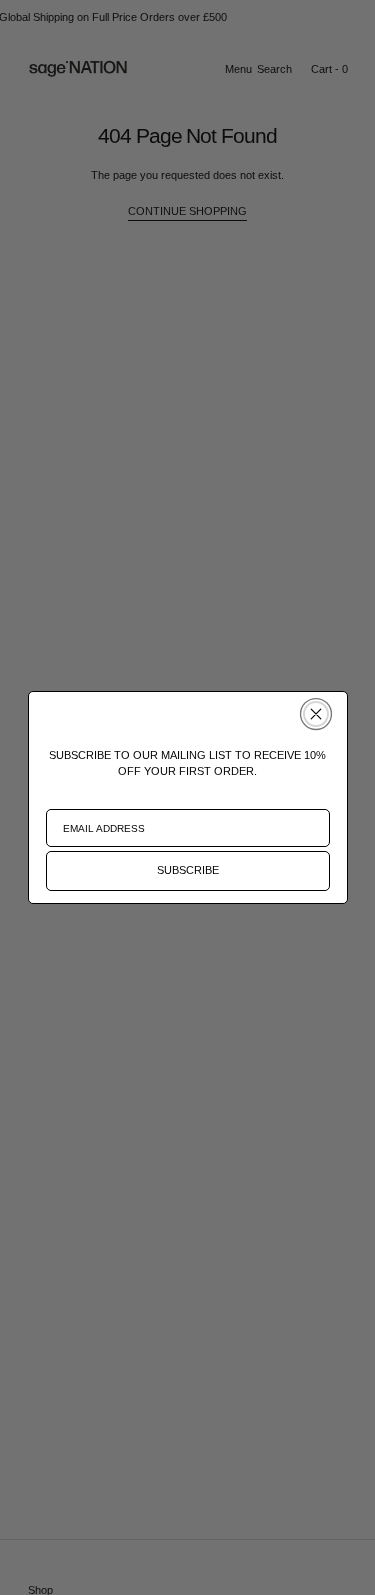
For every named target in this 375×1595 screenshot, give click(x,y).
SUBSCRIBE (188, 870)
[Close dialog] (316, 714)
